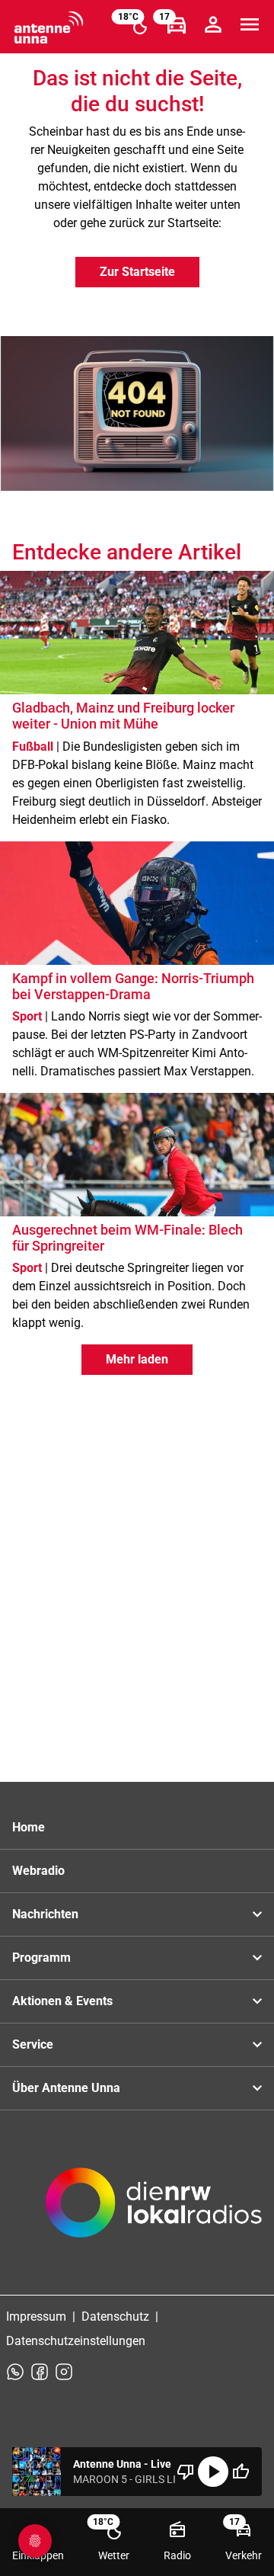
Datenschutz (115, 2316)
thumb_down (186, 2472)
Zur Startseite (137, 272)
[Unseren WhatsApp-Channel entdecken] (15, 2372)
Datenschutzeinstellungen (76, 2341)
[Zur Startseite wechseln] (49, 27)
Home (29, 1827)
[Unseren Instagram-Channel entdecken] (64, 2372)
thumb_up (241, 2472)
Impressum (36, 2316)
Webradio (38, 1871)
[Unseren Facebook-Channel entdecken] (40, 2372)
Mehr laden (137, 1359)
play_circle (213, 2472)
